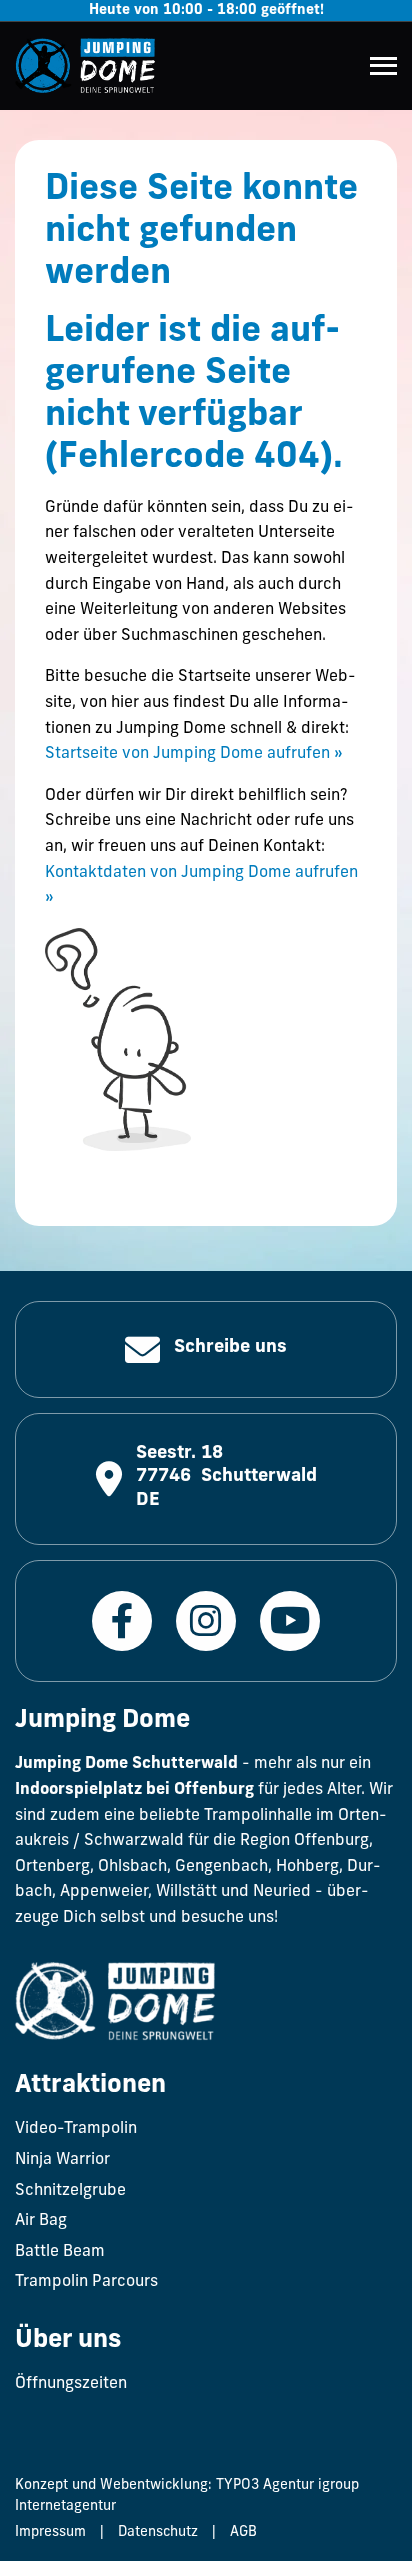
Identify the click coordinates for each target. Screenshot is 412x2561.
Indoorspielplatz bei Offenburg (134, 1790)
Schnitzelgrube (70, 2191)
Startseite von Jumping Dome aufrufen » (194, 754)
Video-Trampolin (76, 2129)
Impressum (50, 2532)
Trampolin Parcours (86, 2282)
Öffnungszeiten (71, 2384)
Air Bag (41, 2221)
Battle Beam (60, 2252)
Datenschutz (158, 2532)
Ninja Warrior (62, 2160)
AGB (243, 2532)
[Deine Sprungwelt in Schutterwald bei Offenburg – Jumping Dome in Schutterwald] (85, 66)
